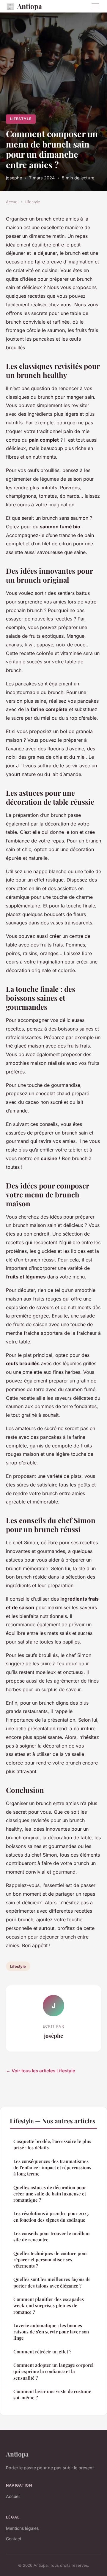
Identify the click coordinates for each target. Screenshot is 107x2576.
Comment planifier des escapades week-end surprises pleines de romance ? (49, 2306)
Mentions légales (22, 2528)
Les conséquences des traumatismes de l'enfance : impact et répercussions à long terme (52, 2168)
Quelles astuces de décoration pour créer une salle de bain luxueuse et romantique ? (50, 2194)
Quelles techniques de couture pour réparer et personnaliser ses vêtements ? (50, 2260)
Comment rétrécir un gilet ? (42, 2352)
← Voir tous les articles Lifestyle (41, 2071)
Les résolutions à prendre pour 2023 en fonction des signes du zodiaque (51, 2216)
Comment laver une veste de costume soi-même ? (52, 2394)
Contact (14, 2539)
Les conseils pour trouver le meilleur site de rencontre (52, 2236)
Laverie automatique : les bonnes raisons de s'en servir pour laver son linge (51, 2332)
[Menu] (95, 6)
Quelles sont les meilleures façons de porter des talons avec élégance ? (52, 2282)
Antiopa (24, 6)
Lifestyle (21, 119)
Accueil (13, 202)
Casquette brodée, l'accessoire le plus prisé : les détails (52, 2144)
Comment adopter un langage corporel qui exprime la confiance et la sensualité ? (53, 2371)
